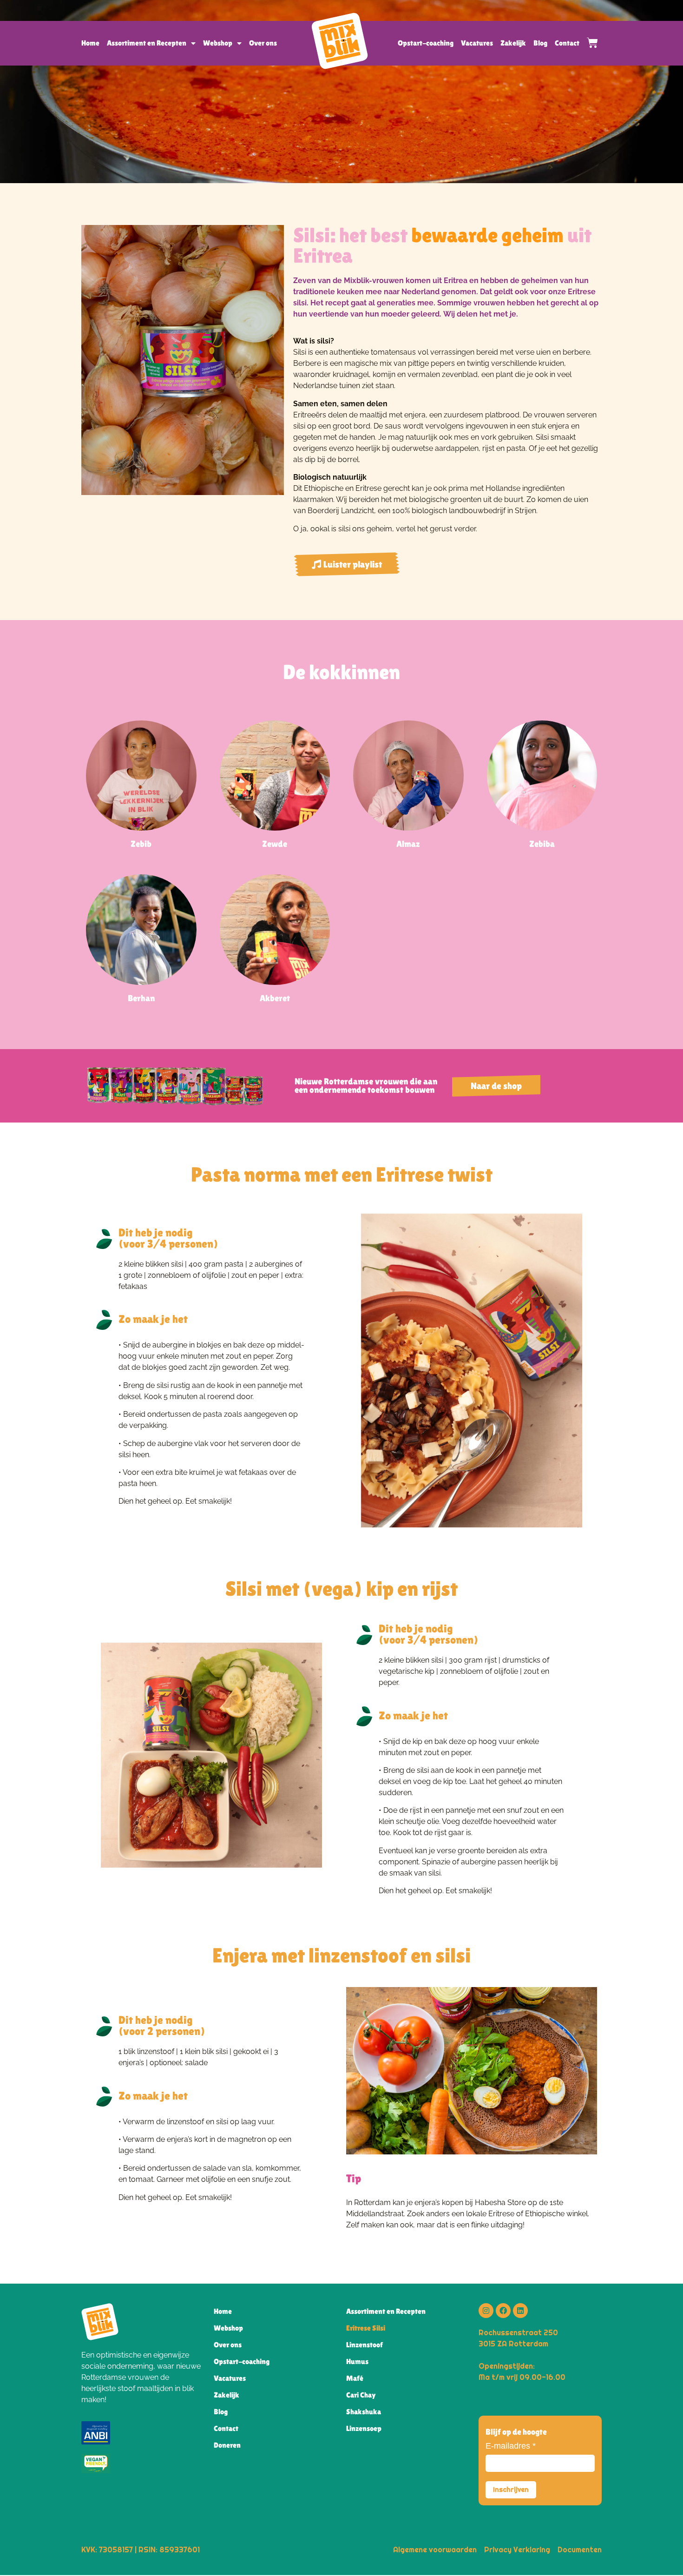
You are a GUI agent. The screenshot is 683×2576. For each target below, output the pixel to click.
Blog (540, 43)
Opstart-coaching (426, 43)
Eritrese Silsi (366, 2328)
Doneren (227, 2445)
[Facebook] (503, 2311)
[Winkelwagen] (589, 43)
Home (90, 43)
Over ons (263, 43)
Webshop (218, 43)
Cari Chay (361, 2395)
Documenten (580, 2550)
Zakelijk (513, 43)
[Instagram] (486, 2311)
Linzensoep (364, 2428)
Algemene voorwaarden (435, 2550)
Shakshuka (364, 2412)
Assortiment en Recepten (147, 43)
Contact (567, 43)
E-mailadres (511, 2446)
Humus (357, 2361)
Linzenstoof (364, 2345)
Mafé (355, 2378)
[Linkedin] (520, 2311)
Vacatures (477, 43)
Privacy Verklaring (517, 2550)
